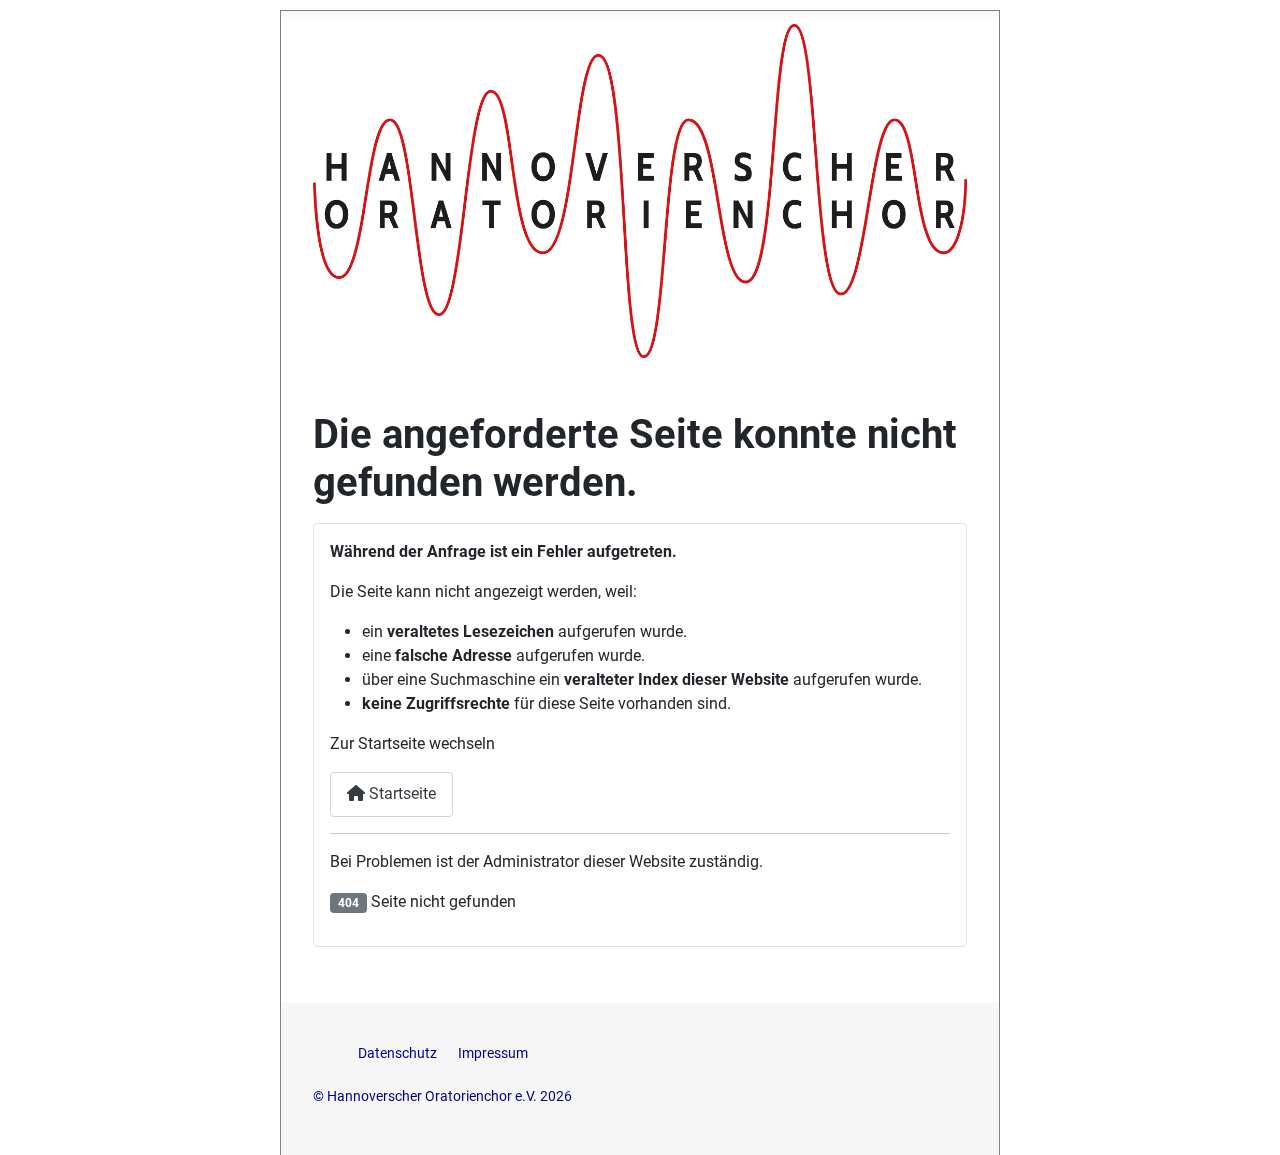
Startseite (400, 793)
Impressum (493, 1053)
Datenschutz (399, 1053)
